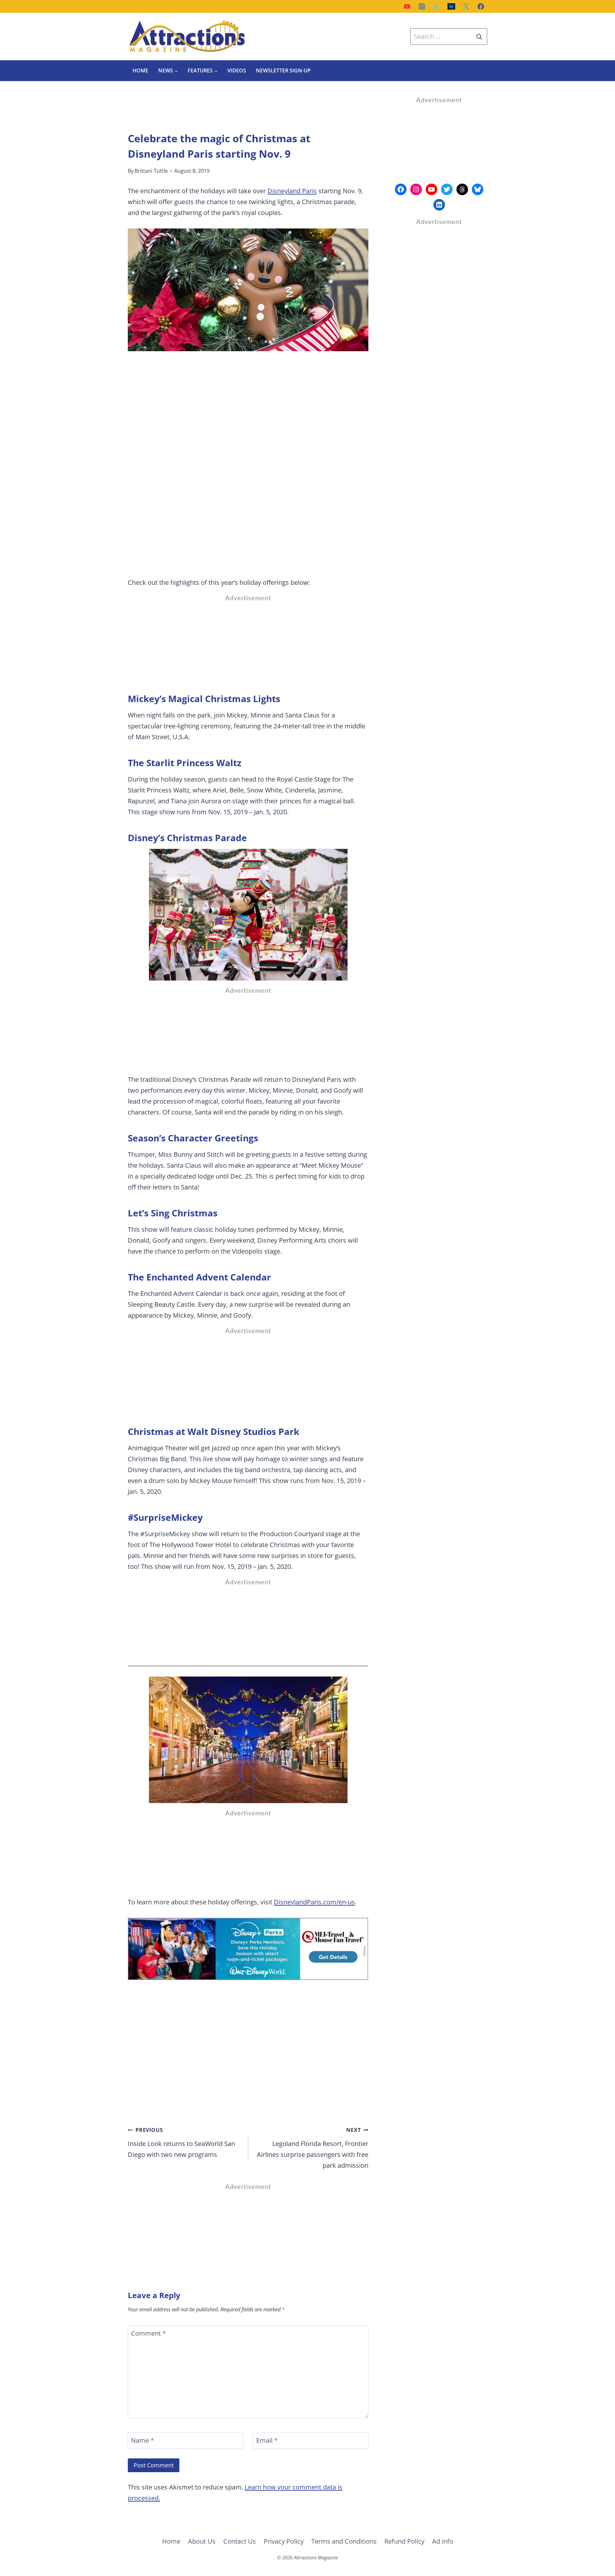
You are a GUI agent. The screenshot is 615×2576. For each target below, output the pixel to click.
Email (267, 2440)
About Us (202, 2541)
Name (143, 2440)
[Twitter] (466, 6)
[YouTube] (407, 6)
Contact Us (240, 2541)
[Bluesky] (451, 6)
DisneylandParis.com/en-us (314, 1902)
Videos (237, 70)
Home (140, 70)
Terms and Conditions (344, 2541)
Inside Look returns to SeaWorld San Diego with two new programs (181, 2143)
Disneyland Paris (292, 191)
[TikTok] (437, 6)
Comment (148, 2333)
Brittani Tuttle (151, 171)
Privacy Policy (284, 2541)
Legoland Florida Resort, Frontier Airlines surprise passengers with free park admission (313, 2148)
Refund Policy (404, 2541)
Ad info (443, 2541)
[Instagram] (422, 6)
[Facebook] (481, 6)
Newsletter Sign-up (283, 70)
